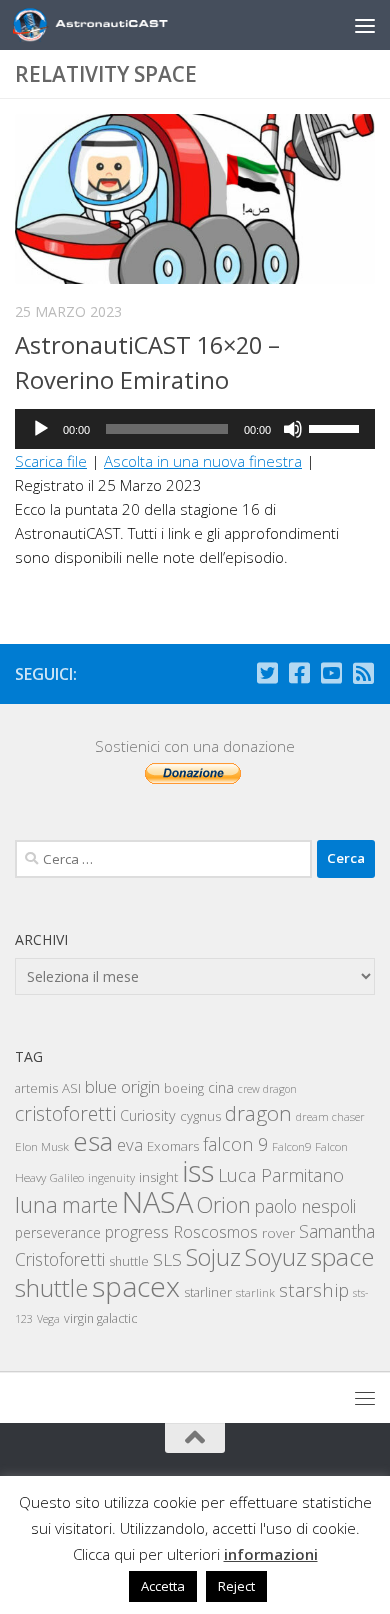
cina (221, 1087)
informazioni (271, 1554)
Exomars (173, 1146)
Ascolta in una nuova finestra (203, 461)
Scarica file (51, 461)
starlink (255, 1292)
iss (198, 1171)
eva (130, 1144)
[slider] (337, 427)
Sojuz (213, 1257)
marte (90, 1204)
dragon (258, 1113)
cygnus (200, 1116)
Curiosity (148, 1115)
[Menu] (365, 25)
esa (93, 1141)
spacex (136, 1286)
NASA (157, 1202)
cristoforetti (65, 1113)
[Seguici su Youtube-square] (331, 673)
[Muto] (293, 429)
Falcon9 (291, 1146)
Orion (224, 1204)
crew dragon (267, 1089)
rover (278, 1233)
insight (158, 1177)
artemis (36, 1088)
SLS (167, 1259)
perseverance (58, 1232)
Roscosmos (215, 1231)
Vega (48, 1319)
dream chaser (330, 1116)
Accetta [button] (163, 1586)
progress (137, 1232)
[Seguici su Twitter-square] (267, 673)
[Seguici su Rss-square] (363, 673)
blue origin (122, 1086)
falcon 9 (235, 1144)
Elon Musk (42, 1146)
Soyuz (276, 1257)
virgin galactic (100, 1318)
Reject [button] (236, 1586)
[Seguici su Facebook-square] (299, 673)
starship (314, 1289)
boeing (184, 1088)
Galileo (67, 1177)
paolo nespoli (305, 1206)
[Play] (41, 429)
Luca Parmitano (281, 1175)
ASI (71, 1088)
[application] (195, 429)
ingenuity (111, 1177)
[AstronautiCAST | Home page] (127, 25)
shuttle (129, 1261)
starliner (208, 1292)
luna (36, 1204)
